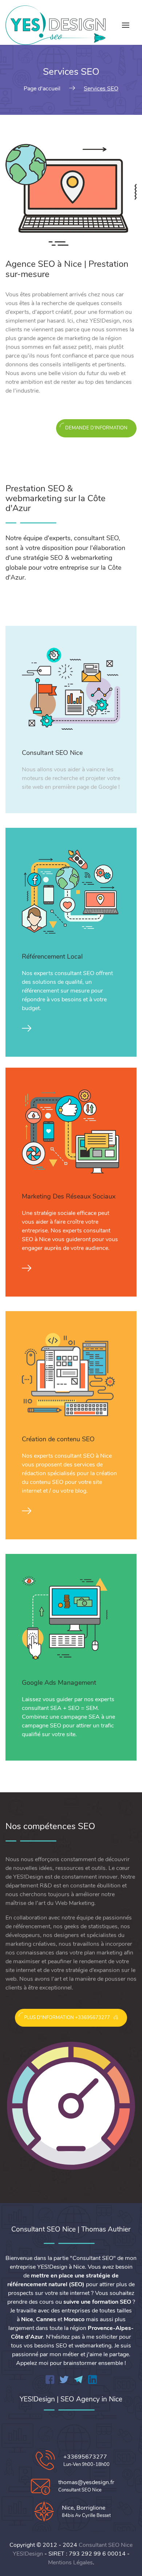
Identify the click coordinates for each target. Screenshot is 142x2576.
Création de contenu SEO (58, 1439)
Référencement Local (52, 956)
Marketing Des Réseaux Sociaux (69, 1196)
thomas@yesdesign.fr (86, 2482)
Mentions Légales (70, 2563)
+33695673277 (85, 2457)
